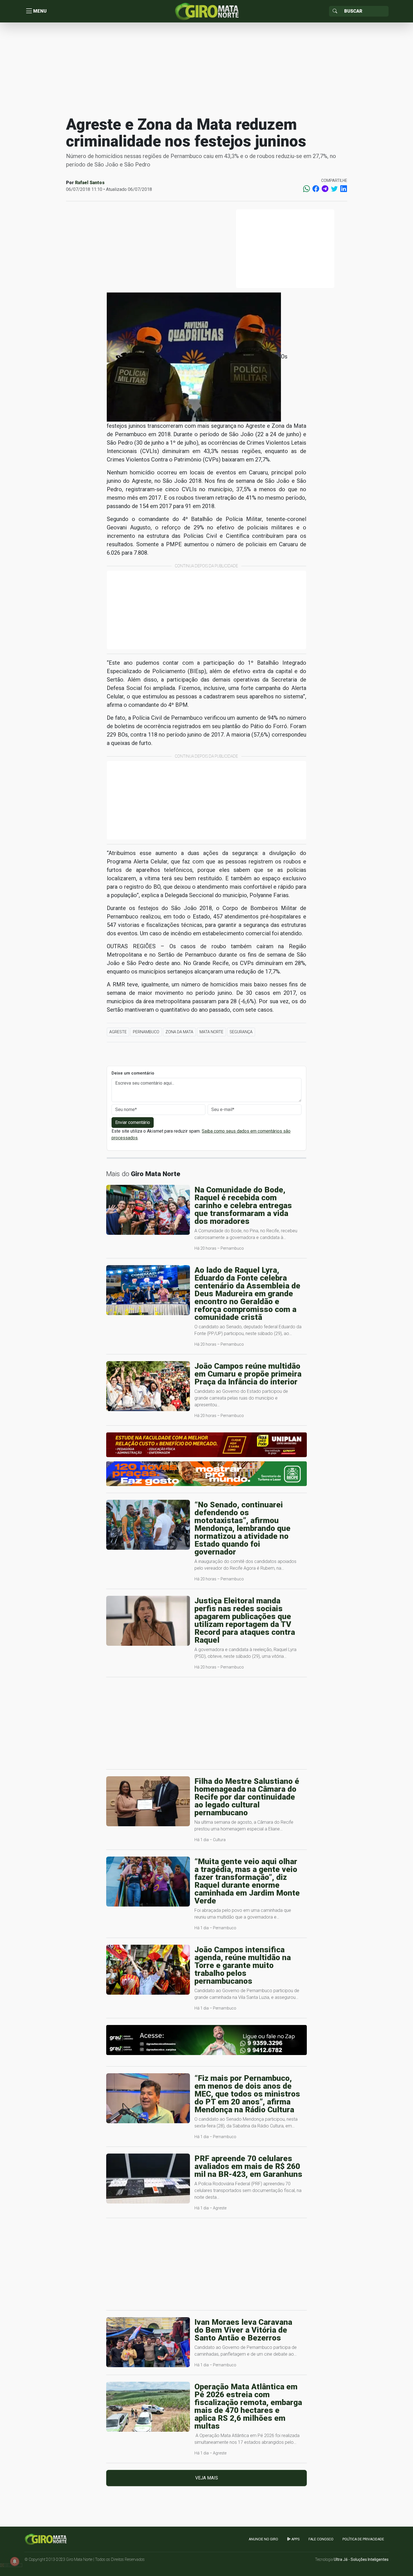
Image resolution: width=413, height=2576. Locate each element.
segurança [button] (241, 1032)
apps (295, 2539)
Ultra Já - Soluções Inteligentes (361, 2559)
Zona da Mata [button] (179, 1032)
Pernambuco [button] (146, 1032)
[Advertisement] (206, 68)
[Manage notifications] (15, 2561)
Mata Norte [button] (211, 1032)
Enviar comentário (133, 1122)
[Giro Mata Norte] (206, 11)
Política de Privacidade (363, 2539)
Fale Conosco (321, 2539)
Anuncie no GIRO (263, 2539)
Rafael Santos (90, 183)
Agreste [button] (118, 1032)
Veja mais (207, 2478)
